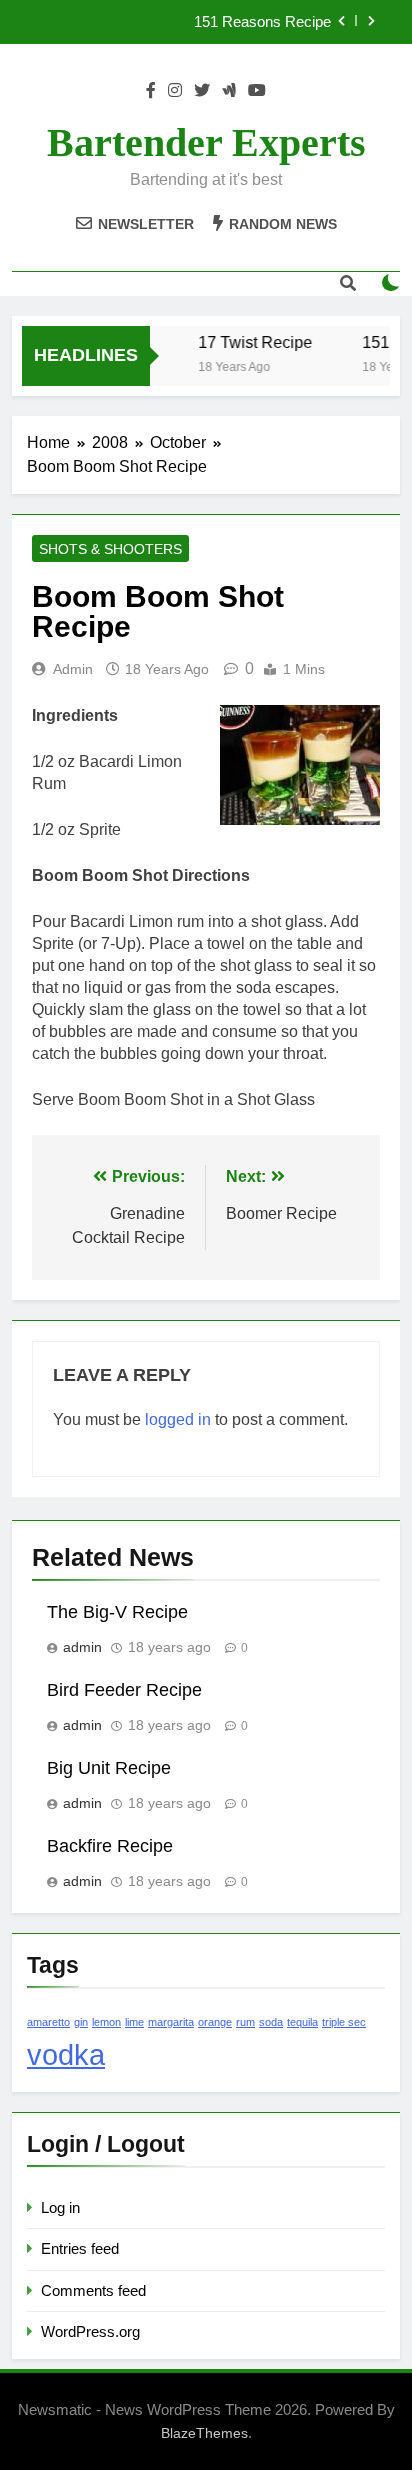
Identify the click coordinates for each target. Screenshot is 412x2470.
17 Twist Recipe (252, 342)
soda (271, 2022)
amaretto (48, 2022)
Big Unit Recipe (109, 1768)
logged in (178, 1419)
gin (81, 2022)
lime (134, 2022)
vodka (66, 2054)
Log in (60, 2207)
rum (245, 2022)
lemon (106, 2022)
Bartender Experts (206, 142)
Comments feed (93, 2290)
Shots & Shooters (110, 549)
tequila (302, 2022)
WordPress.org (90, 2331)
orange (215, 2022)
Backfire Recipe (110, 1846)
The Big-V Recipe (117, 1612)
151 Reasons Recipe (262, 22)
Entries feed (80, 2248)
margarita (171, 2022)
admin (73, 669)
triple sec (344, 2022)
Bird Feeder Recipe (124, 1690)
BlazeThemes (204, 2433)
